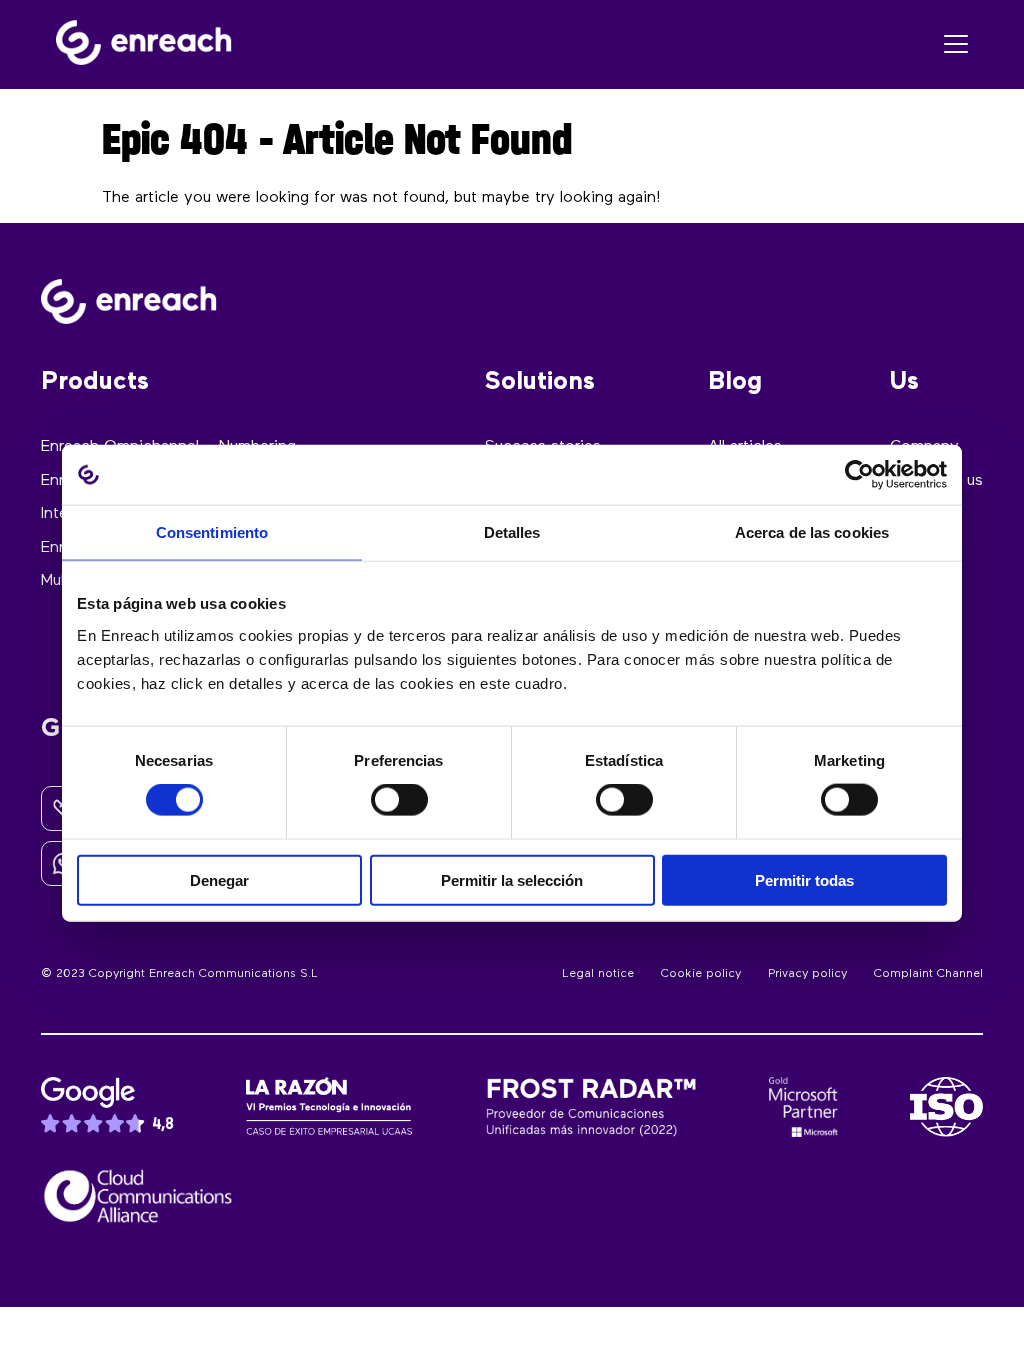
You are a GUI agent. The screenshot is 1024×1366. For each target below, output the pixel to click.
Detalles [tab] (512, 532)
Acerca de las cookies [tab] (812, 532)
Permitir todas (804, 879)
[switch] (399, 800)
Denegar (219, 879)
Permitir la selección (512, 879)
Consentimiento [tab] (212, 532)
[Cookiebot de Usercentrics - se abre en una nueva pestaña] (859, 475)
